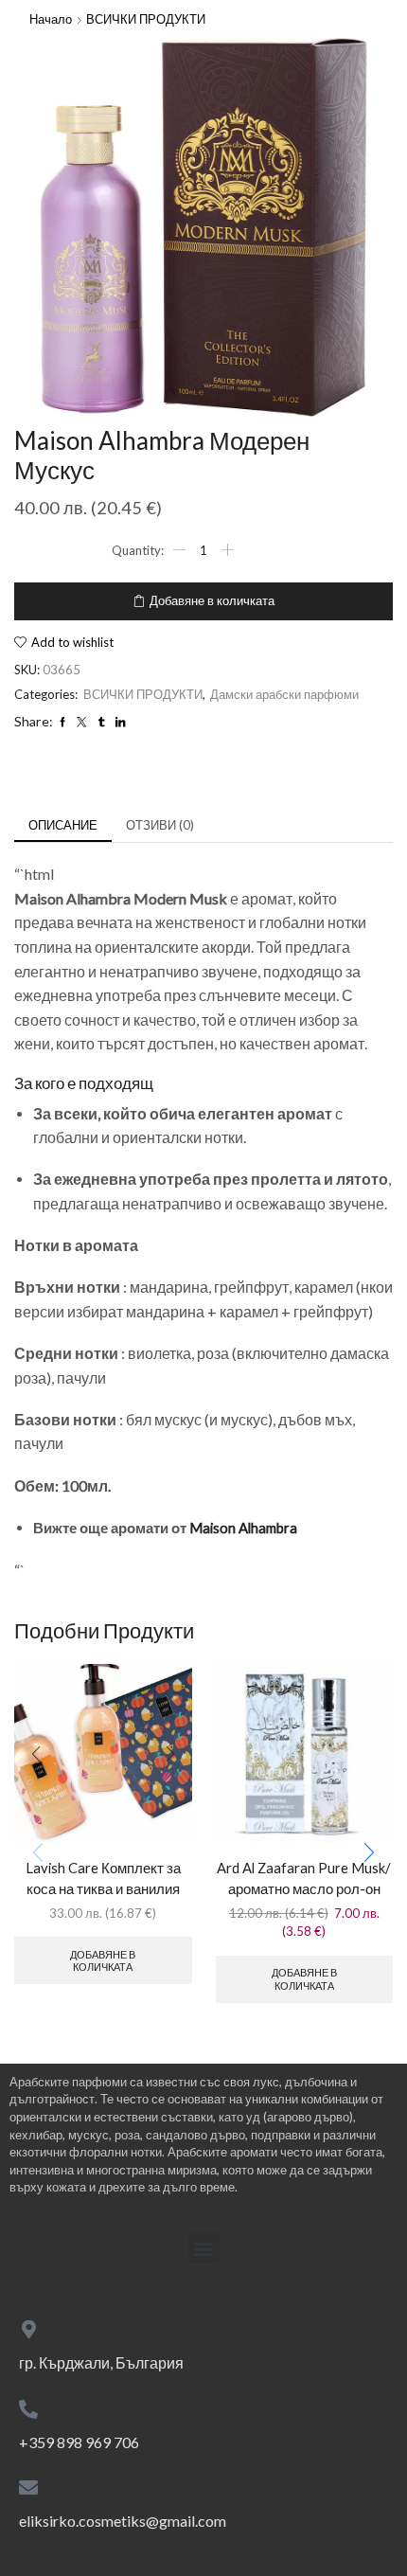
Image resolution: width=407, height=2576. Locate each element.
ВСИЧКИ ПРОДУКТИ (146, 19)
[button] (369, 1852)
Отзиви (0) (160, 825)
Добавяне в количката (212, 600)
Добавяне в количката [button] (103, 1960)
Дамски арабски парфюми (284, 694)
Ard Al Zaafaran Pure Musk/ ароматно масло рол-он (304, 1878)
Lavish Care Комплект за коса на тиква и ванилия (103, 1878)
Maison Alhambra (243, 1528)
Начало (51, 19)
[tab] (63, 825)
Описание (63, 825)
